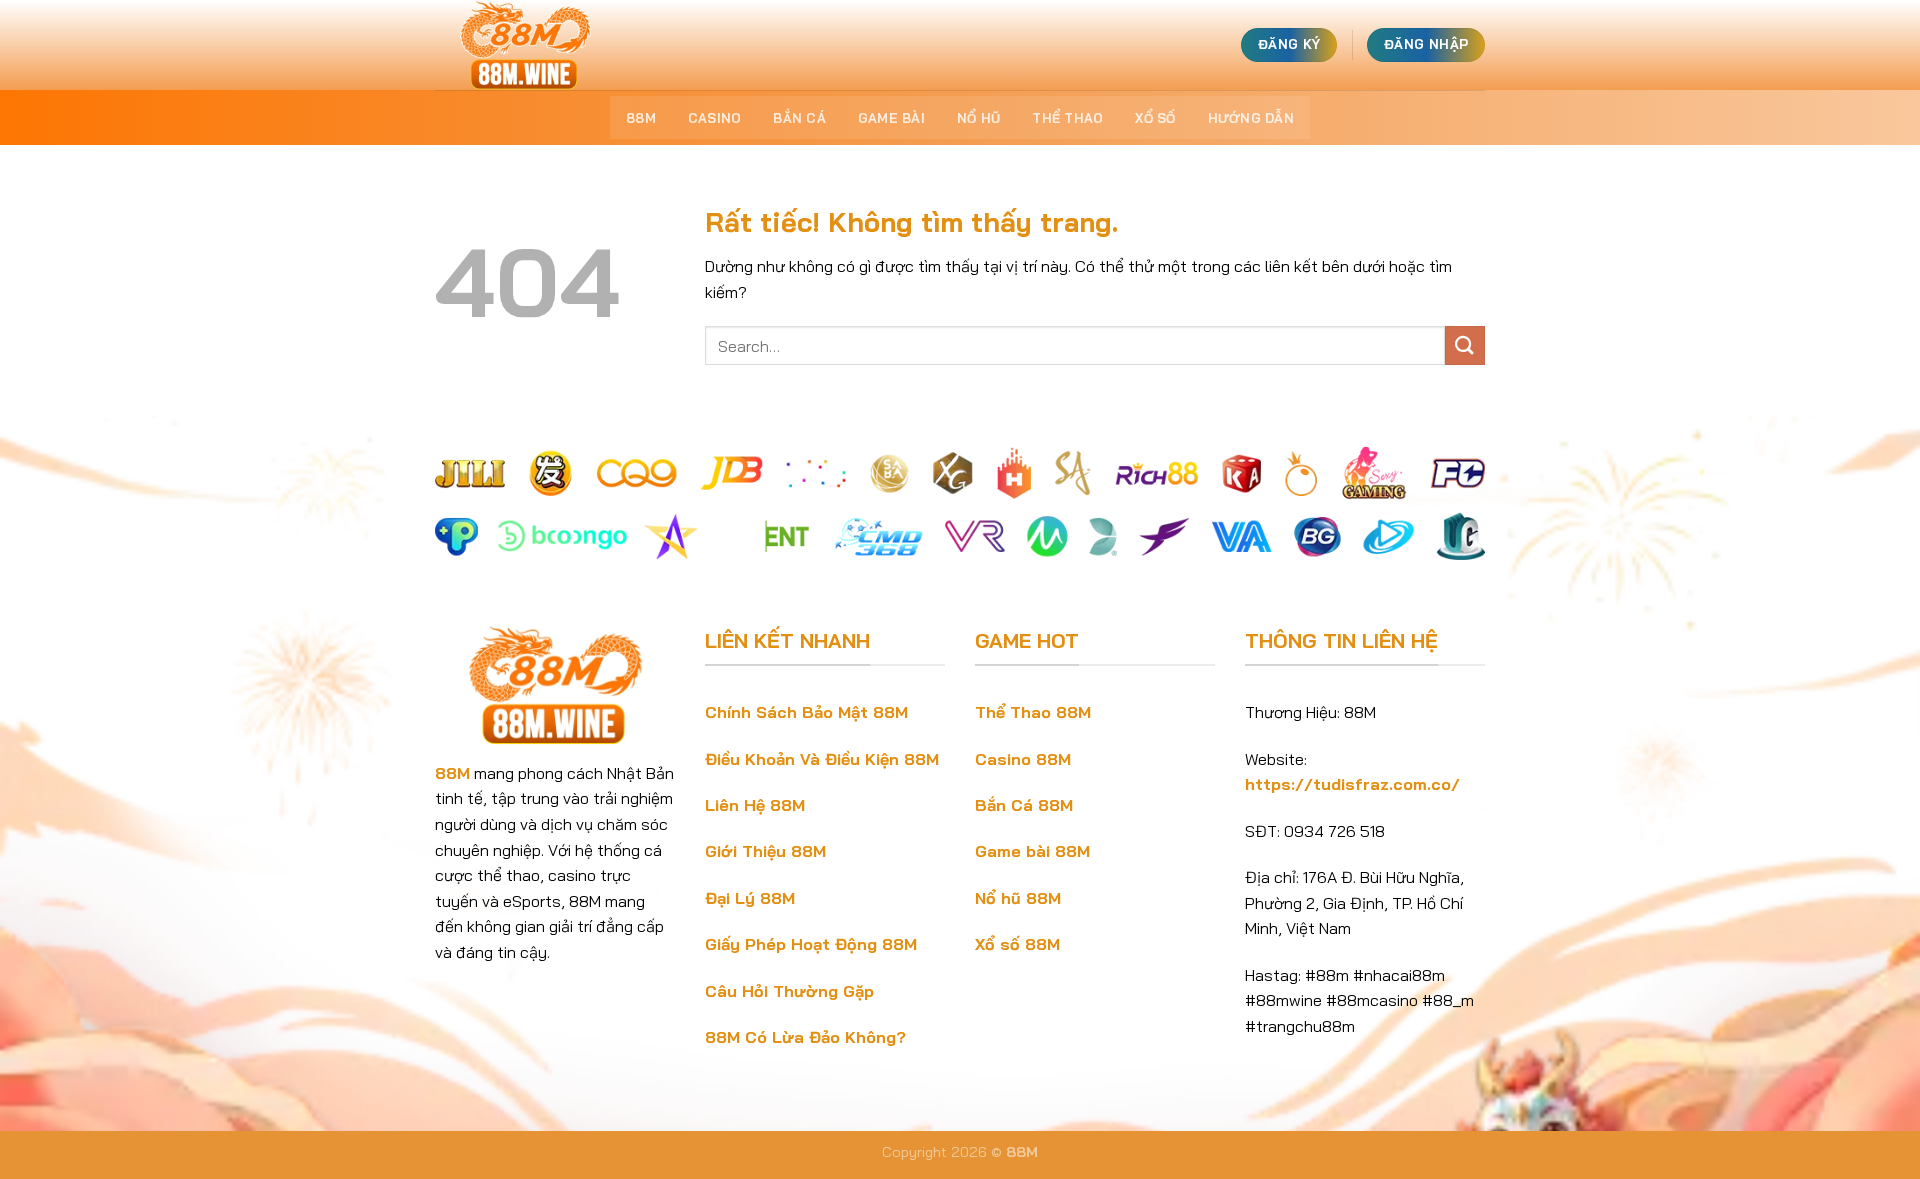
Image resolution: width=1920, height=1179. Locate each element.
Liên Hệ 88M (755, 805)
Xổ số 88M (1017, 944)
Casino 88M (1023, 759)
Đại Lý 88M (750, 898)
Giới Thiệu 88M (765, 851)
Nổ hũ (978, 118)
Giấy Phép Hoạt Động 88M (811, 944)
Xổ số (1155, 118)
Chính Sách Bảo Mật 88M (806, 712)
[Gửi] (1465, 345)
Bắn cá (799, 118)
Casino (715, 118)
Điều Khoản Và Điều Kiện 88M (822, 759)
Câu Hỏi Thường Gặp (789, 991)
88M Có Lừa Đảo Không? (805, 1037)
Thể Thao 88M (1033, 712)
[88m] (535, 45)
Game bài (891, 118)
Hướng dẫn (1251, 118)
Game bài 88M (1032, 851)
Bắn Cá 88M (1024, 805)
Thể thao (1067, 118)
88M (641, 118)
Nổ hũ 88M (1018, 898)
